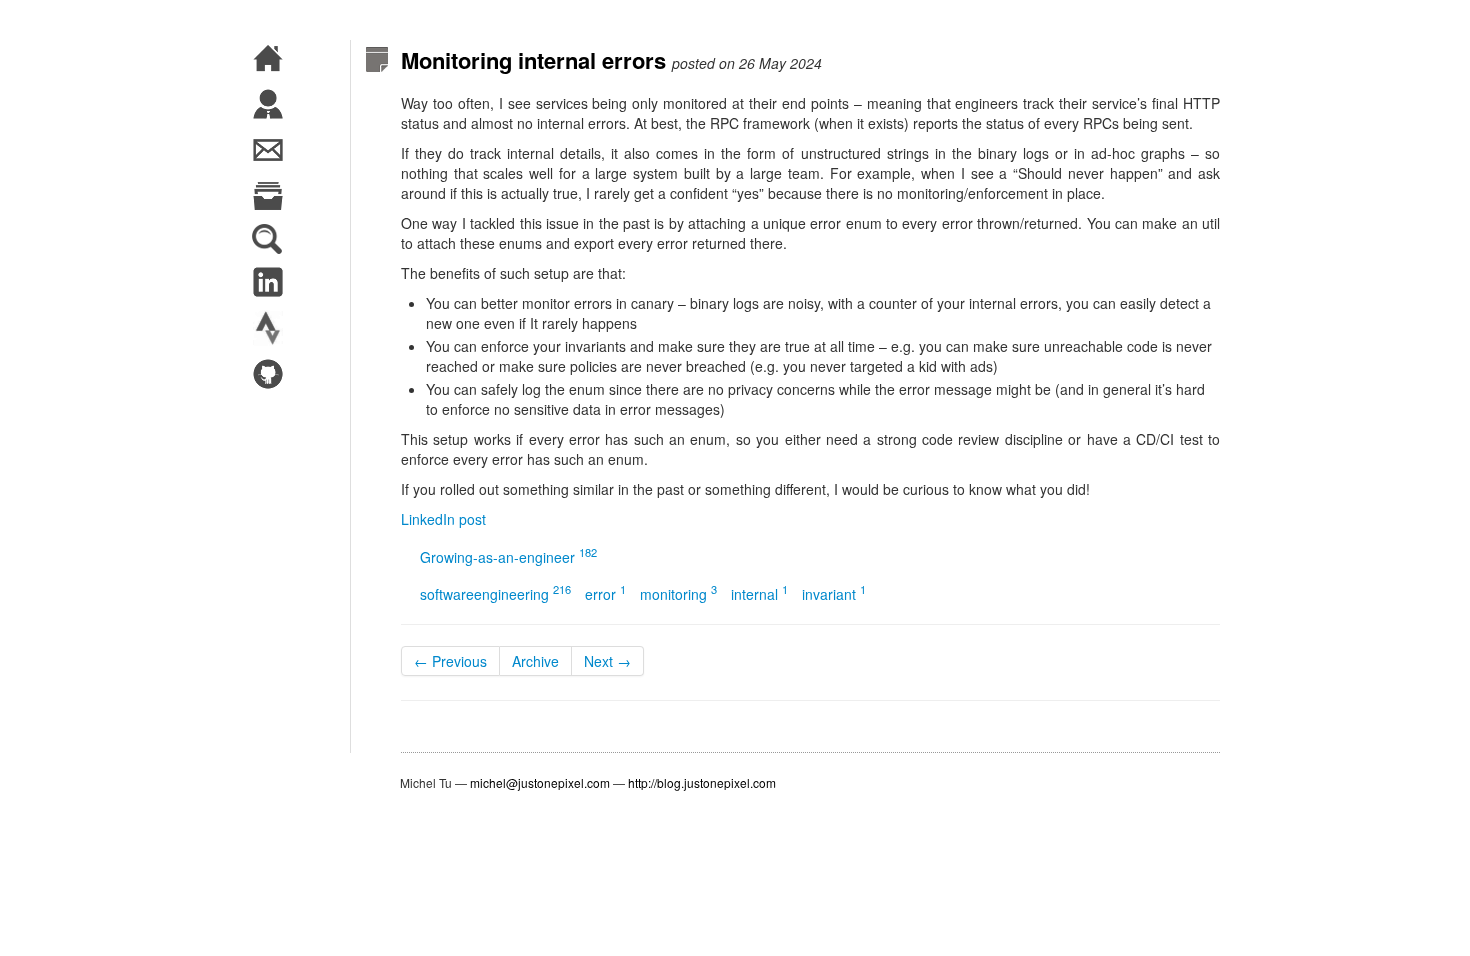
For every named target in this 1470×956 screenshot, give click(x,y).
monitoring (678, 594)
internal (759, 594)
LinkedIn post (443, 519)
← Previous (450, 661)
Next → (607, 661)
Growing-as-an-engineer (508, 557)
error (605, 594)
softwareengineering (495, 594)
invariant (834, 594)
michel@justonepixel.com (540, 782)
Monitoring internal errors (533, 60)
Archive (535, 661)
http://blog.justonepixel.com (702, 782)
